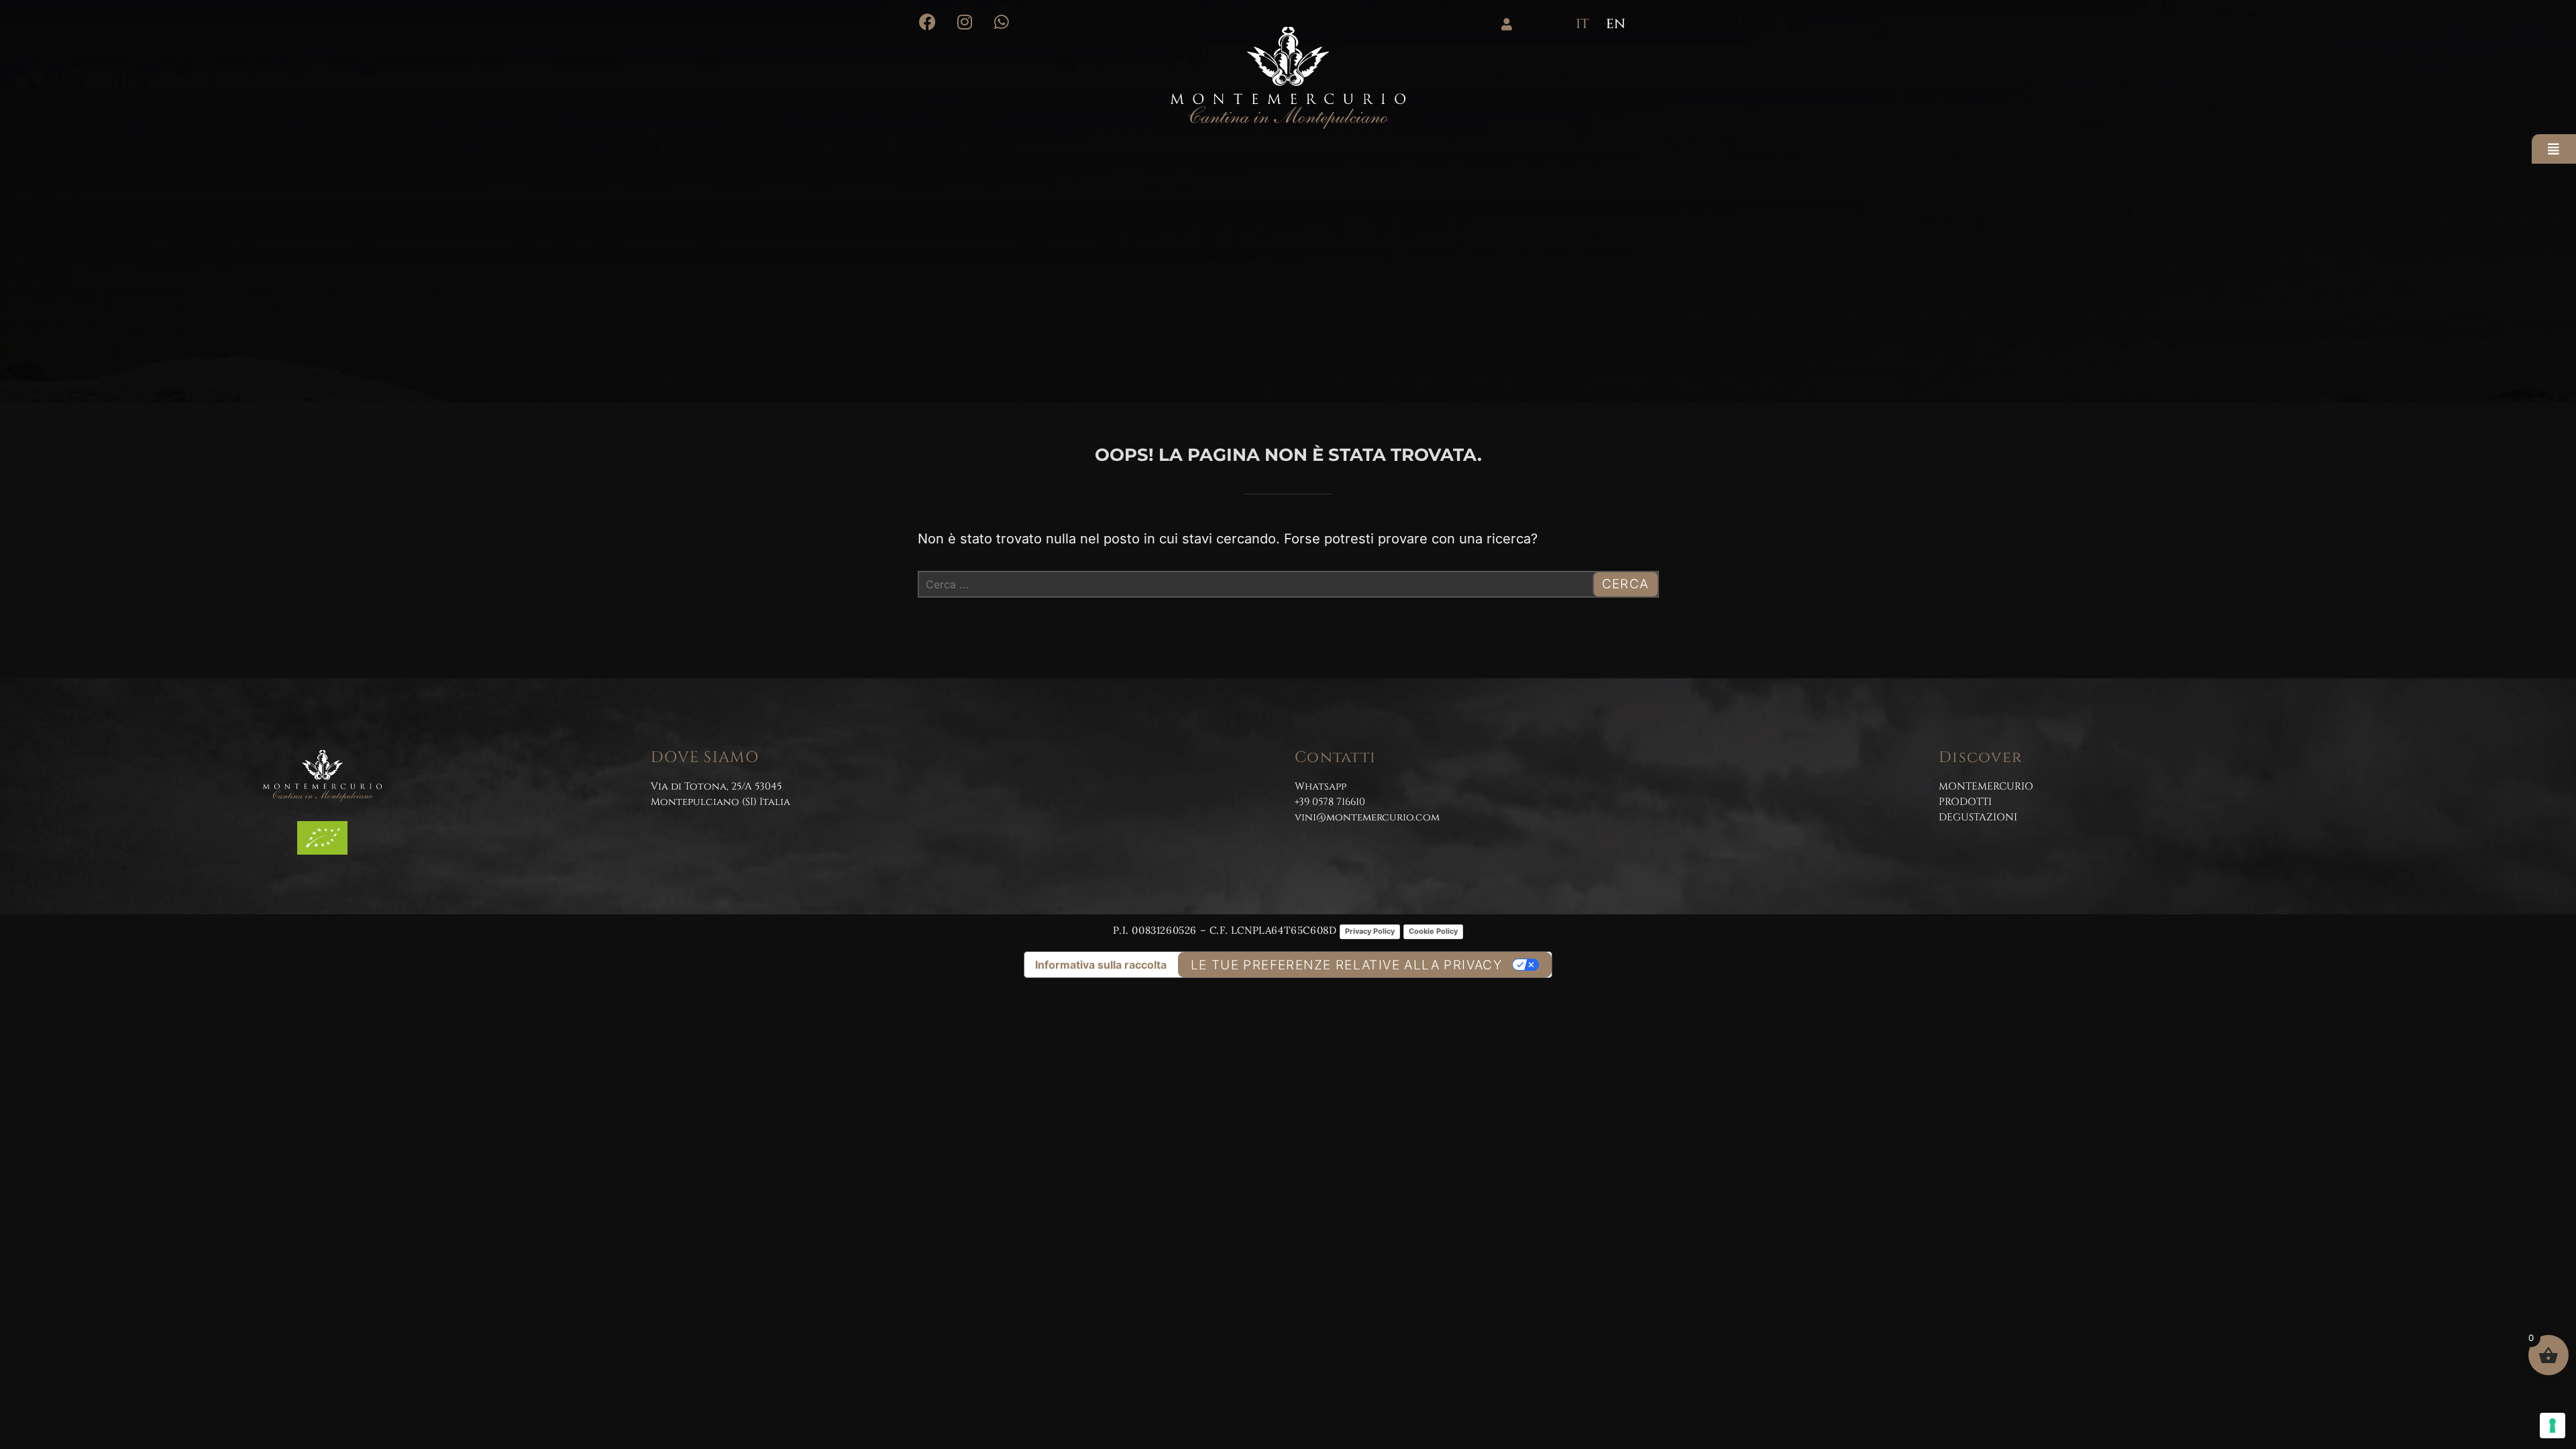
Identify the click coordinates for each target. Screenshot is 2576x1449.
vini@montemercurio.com (1367, 817)
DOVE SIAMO (705, 758)
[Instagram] (964, 22)
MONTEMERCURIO (1986, 787)
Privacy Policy (1370, 931)
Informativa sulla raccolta (1101, 965)
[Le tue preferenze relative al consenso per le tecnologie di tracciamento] (2553, 1426)
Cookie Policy (1433, 931)
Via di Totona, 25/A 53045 (716, 787)
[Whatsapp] (1001, 22)
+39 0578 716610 (1330, 802)
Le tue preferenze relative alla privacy (1347, 965)
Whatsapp (1321, 787)
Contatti (1335, 758)
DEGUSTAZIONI (1978, 817)
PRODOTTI (1965, 802)
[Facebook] (927, 22)
